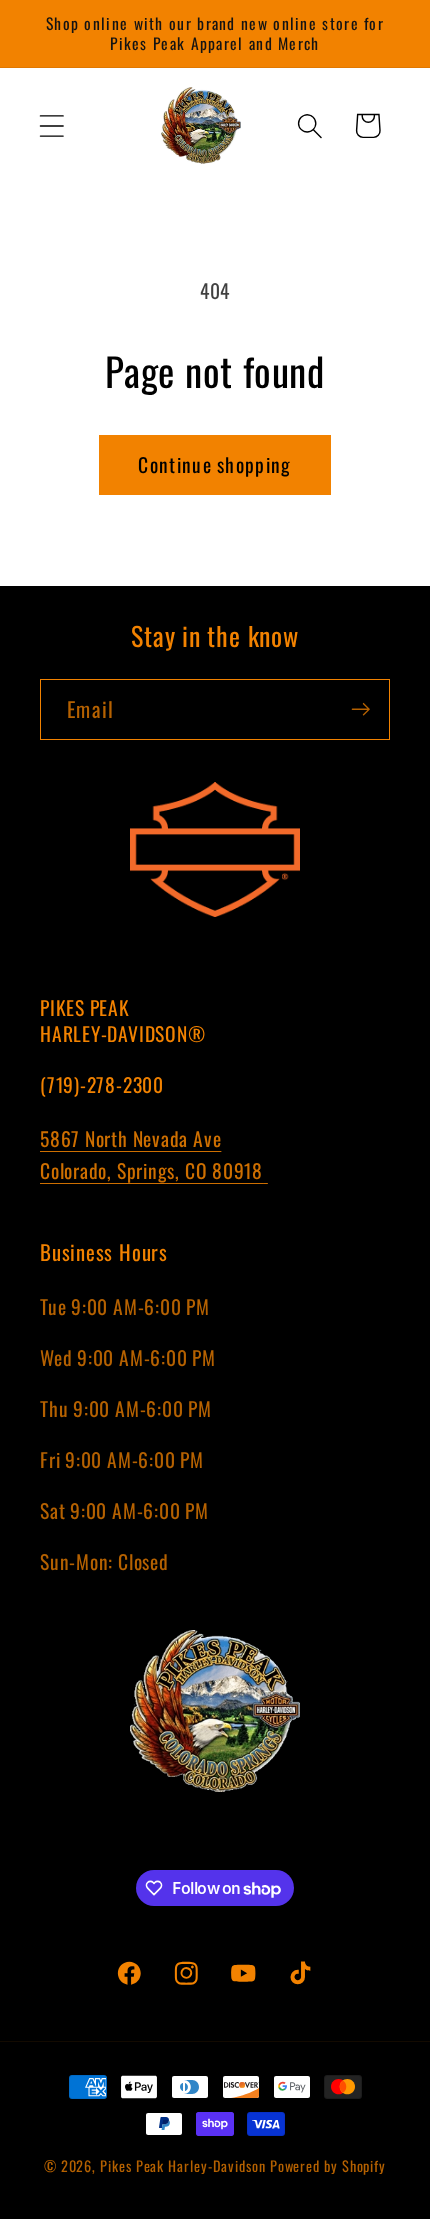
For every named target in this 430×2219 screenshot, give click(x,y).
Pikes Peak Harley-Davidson (183, 2165)
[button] (51, 125)
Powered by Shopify (328, 2165)
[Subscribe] (360, 709)
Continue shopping (214, 464)
